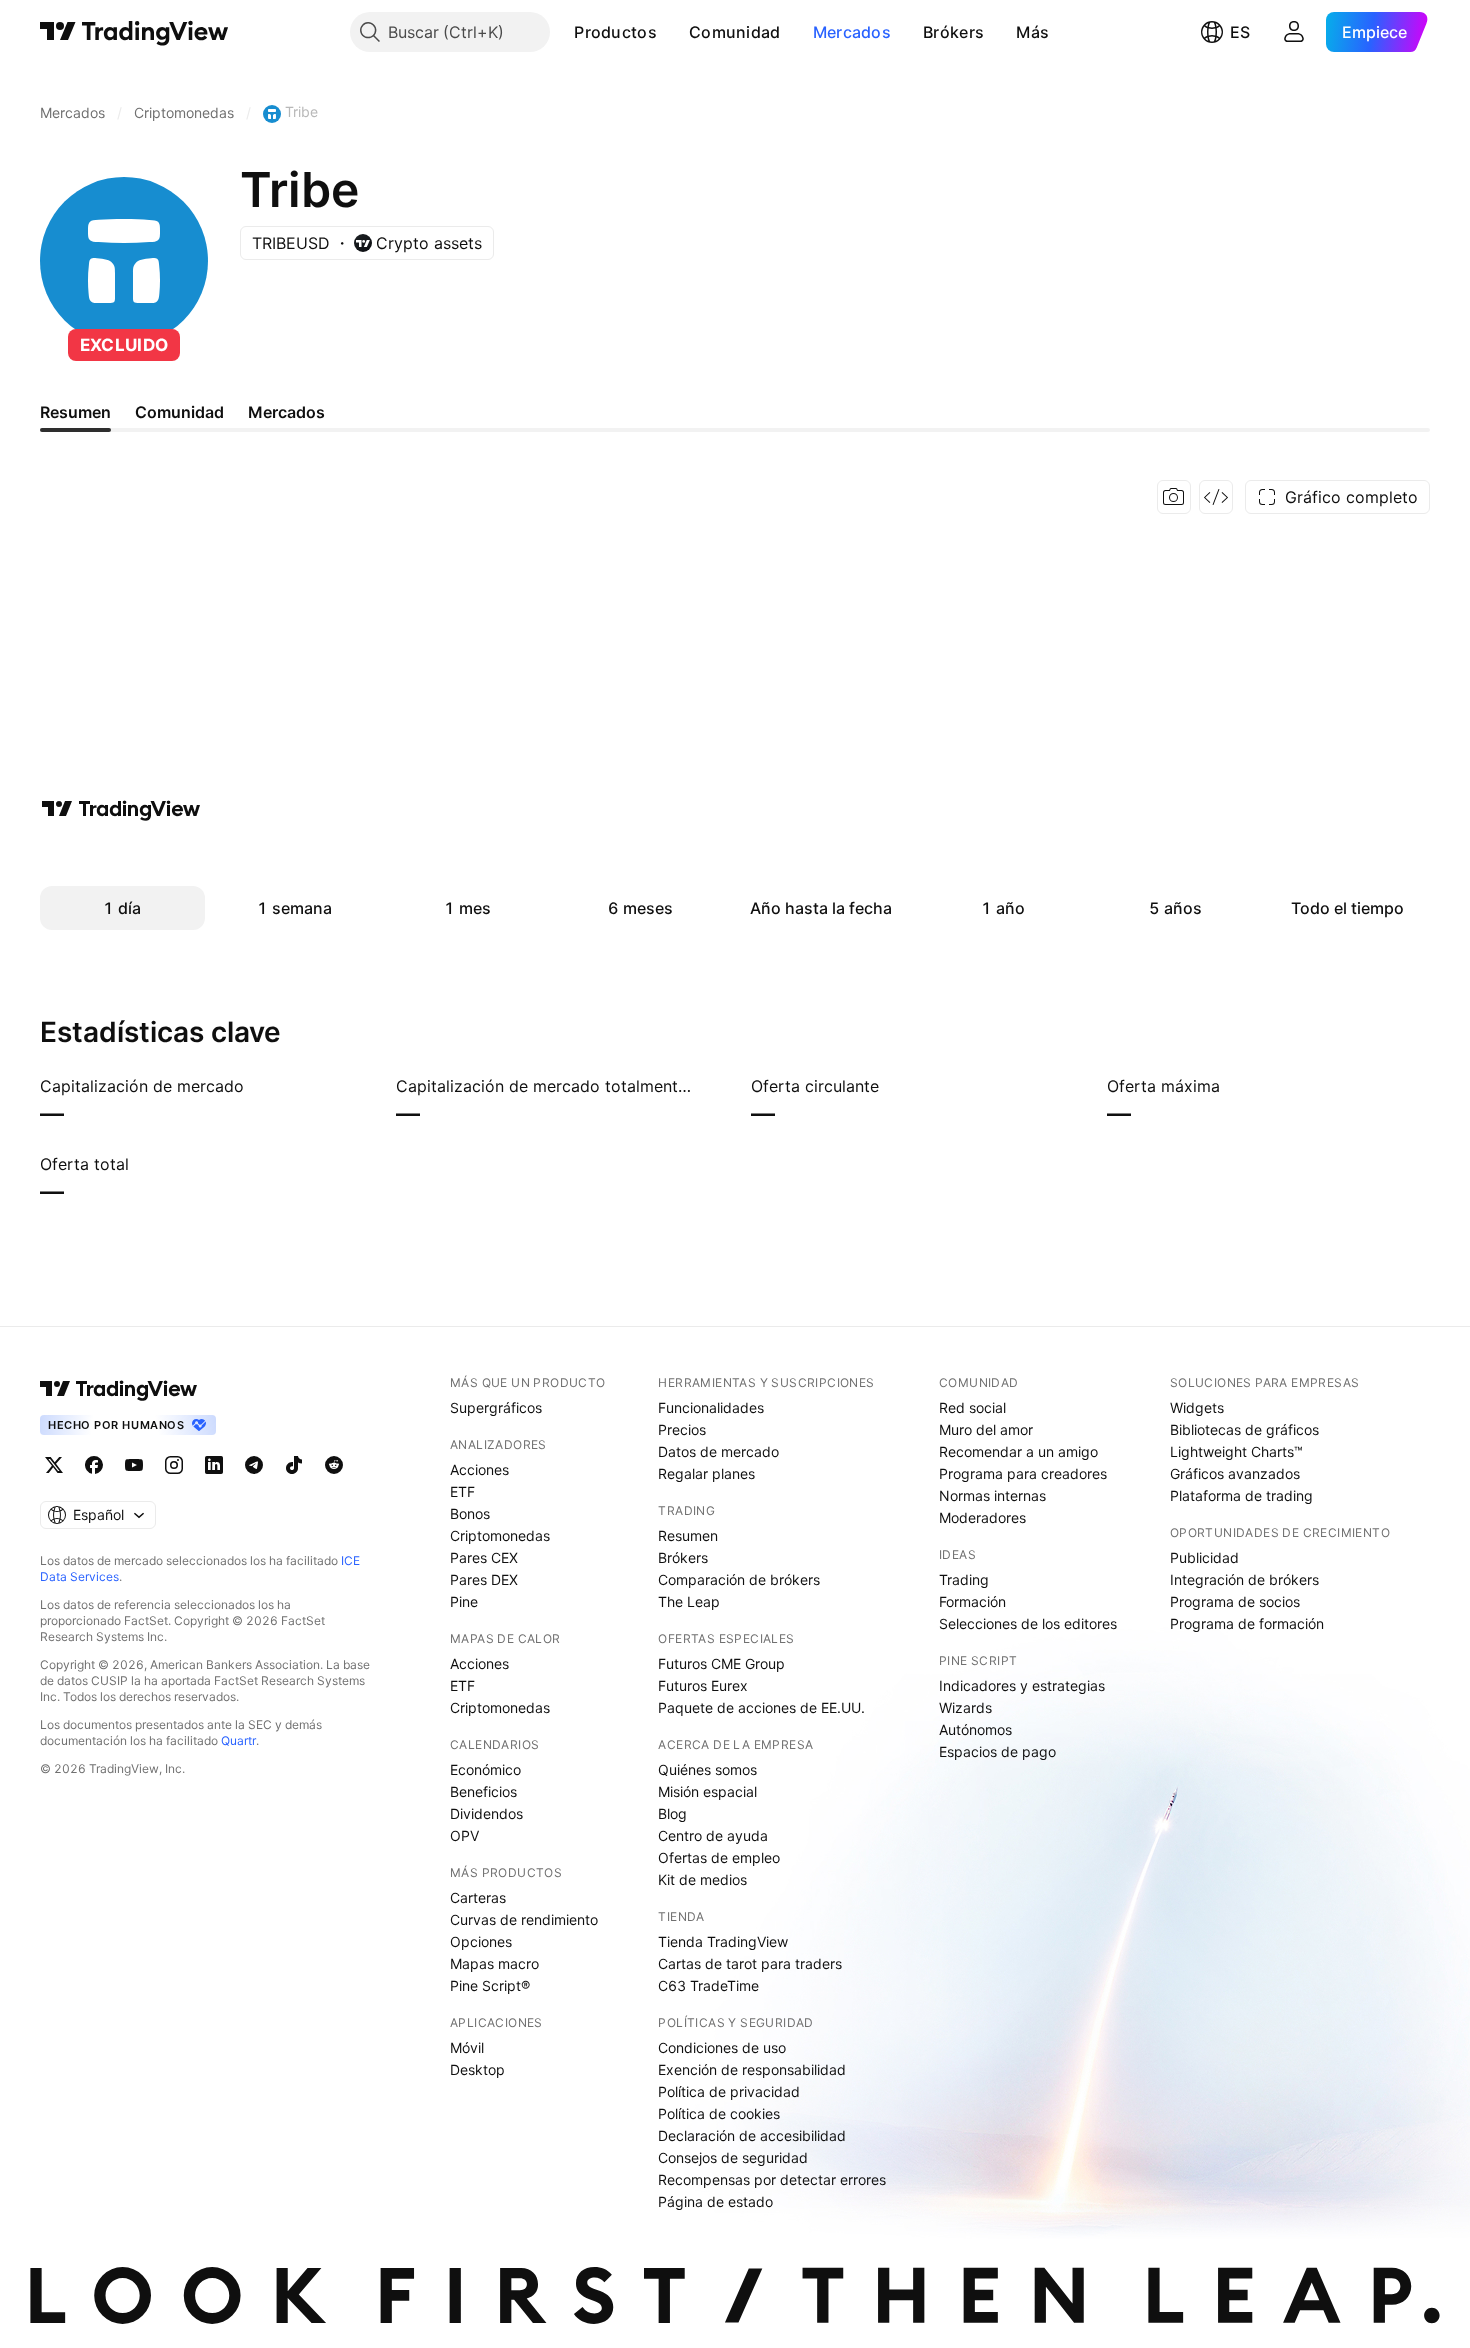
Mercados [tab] (286, 412)
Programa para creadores (1023, 1473)
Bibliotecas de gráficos (1244, 1429)
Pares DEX (484, 1579)
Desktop (477, 2069)
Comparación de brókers (739, 1579)
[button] (672, 32)
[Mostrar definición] (257, 1086)
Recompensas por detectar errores (772, 2179)
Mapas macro (494, 1963)
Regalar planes (706, 1473)
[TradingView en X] (54, 1465)
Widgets (1197, 1407)
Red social (972, 1407)
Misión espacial (707, 1791)
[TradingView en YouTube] (134, 1465)
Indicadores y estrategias (1022, 1685)
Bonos (470, 1513)
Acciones (479, 1469)
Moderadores (982, 1517)
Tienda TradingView (723, 1941)
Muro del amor (986, 1429)
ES (1240, 32)
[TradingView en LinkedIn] (214, 1465)
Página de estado (715, 2201)
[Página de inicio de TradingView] (134, 32)
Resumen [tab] (75, 412)
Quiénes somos (707, 1769)
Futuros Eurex (703, 1685)
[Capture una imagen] (1174, 497)
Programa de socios (1235, 1601)
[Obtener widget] (1216, 497)
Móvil (467, 2047)
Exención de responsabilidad (752, 2069)
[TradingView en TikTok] (294, 1465)
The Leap (689, 1601)
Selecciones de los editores (1028, 1623)
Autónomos (975, 1729)
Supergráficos (496, 1407)
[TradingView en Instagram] (174, 1465)
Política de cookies (719, 2113)
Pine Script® (490, 1985)
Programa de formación (1247, 1623)
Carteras (478, 1897)
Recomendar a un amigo (1018, 1451)
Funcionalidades (711, 1407)
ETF (462, 1491)
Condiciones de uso (722, 2047)
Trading (964, 1579)
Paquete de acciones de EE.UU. (761, 1707)
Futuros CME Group (721, 1663)
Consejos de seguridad (733, 2157)
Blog (672, 1813)
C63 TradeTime (708, 1985)
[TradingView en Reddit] (334, 1465)
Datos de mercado (718, 1451)
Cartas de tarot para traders (750, 1963)
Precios (682, 1429)
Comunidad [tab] (179, 412)
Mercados (852, 32)
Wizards (965, 1707)
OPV (464, 1835)
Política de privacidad (729, 2091)
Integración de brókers (1244, 1579)
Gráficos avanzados (1235, 1473)
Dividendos (486, 1813)
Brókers (953, 32)
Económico (485, 1769)
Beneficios (483, 1791)
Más (1032, 32)
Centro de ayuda (713, 1835)
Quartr (238, 1740)
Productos (615, 32)
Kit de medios (702, 1879)
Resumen (688, 1535)
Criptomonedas (500, 1535)
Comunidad (735, 32)
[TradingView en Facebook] (94, 1465)
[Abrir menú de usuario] (1294, 32)
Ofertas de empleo (719, 1857)
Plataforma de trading (1241, 1495)
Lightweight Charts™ (1236, 1451)
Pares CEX (484, 1557)
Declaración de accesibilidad (752, 2135)
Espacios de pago (997, 1751)
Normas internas (992, 1495)
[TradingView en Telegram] (254, 1465)
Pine (464, 1601)
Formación (972, 1601)
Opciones (481, 1941)
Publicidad (1204, 1557)
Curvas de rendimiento (524, 1919)
